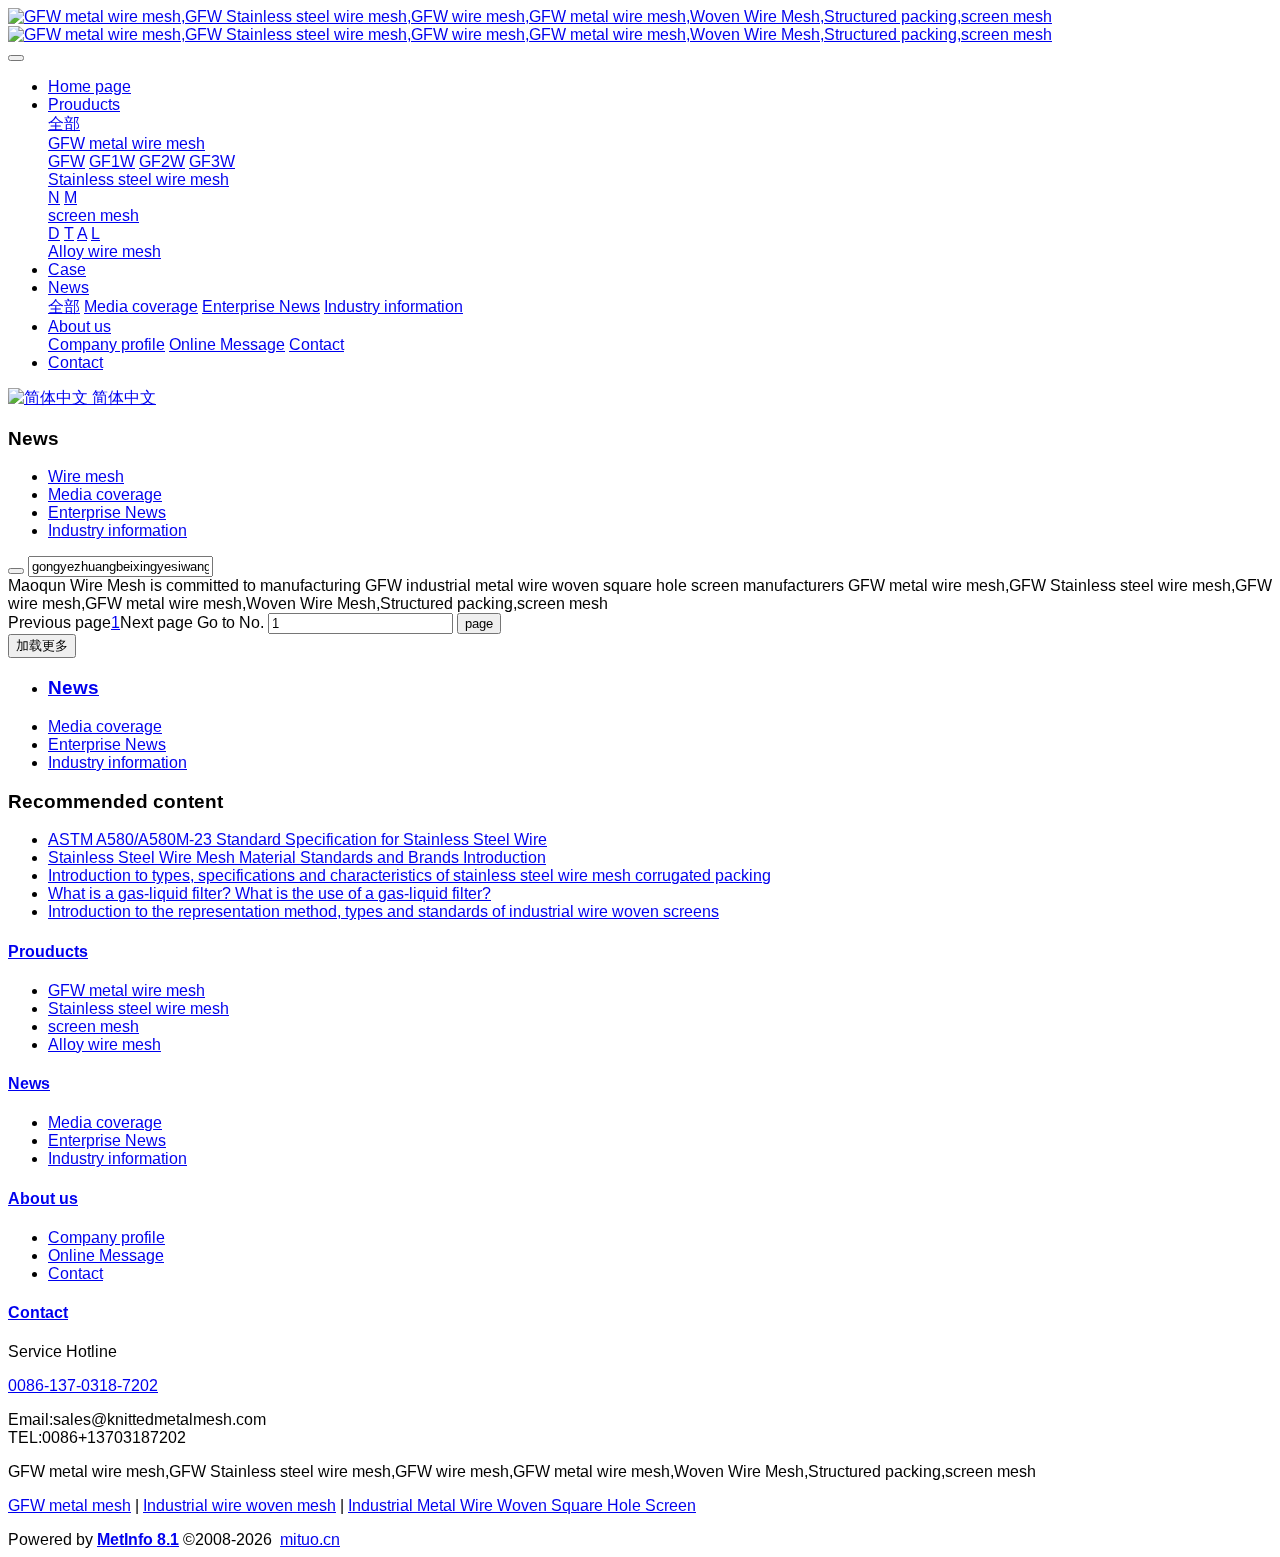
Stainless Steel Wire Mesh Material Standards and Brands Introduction (297, 857)
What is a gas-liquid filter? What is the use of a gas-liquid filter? (269, 893)
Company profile (106, 1237)
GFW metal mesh (69, 1505)
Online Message (106, 1255)
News (29, 1083)
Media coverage (105, 494)
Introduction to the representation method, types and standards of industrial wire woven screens (383, 911)
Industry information (117, 530)
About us (43, 1198)
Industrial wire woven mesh (239, 1505)
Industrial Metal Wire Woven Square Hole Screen (522, 1505)
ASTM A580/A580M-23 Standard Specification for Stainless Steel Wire (297, 839)
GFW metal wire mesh (126, 990)
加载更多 (42, 645)
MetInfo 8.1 (138, 1539)
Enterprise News (107, 512)
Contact (75, 1273)
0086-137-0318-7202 (83, 1385)
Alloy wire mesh (104, 1044)
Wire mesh (86, 476)
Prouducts (48, 951)
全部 (64, 123)
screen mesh (93, 1026)
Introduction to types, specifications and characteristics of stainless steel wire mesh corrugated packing (409, 875)
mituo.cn (310, 1539)
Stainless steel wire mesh (138, 1008)
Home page (89, 86)
